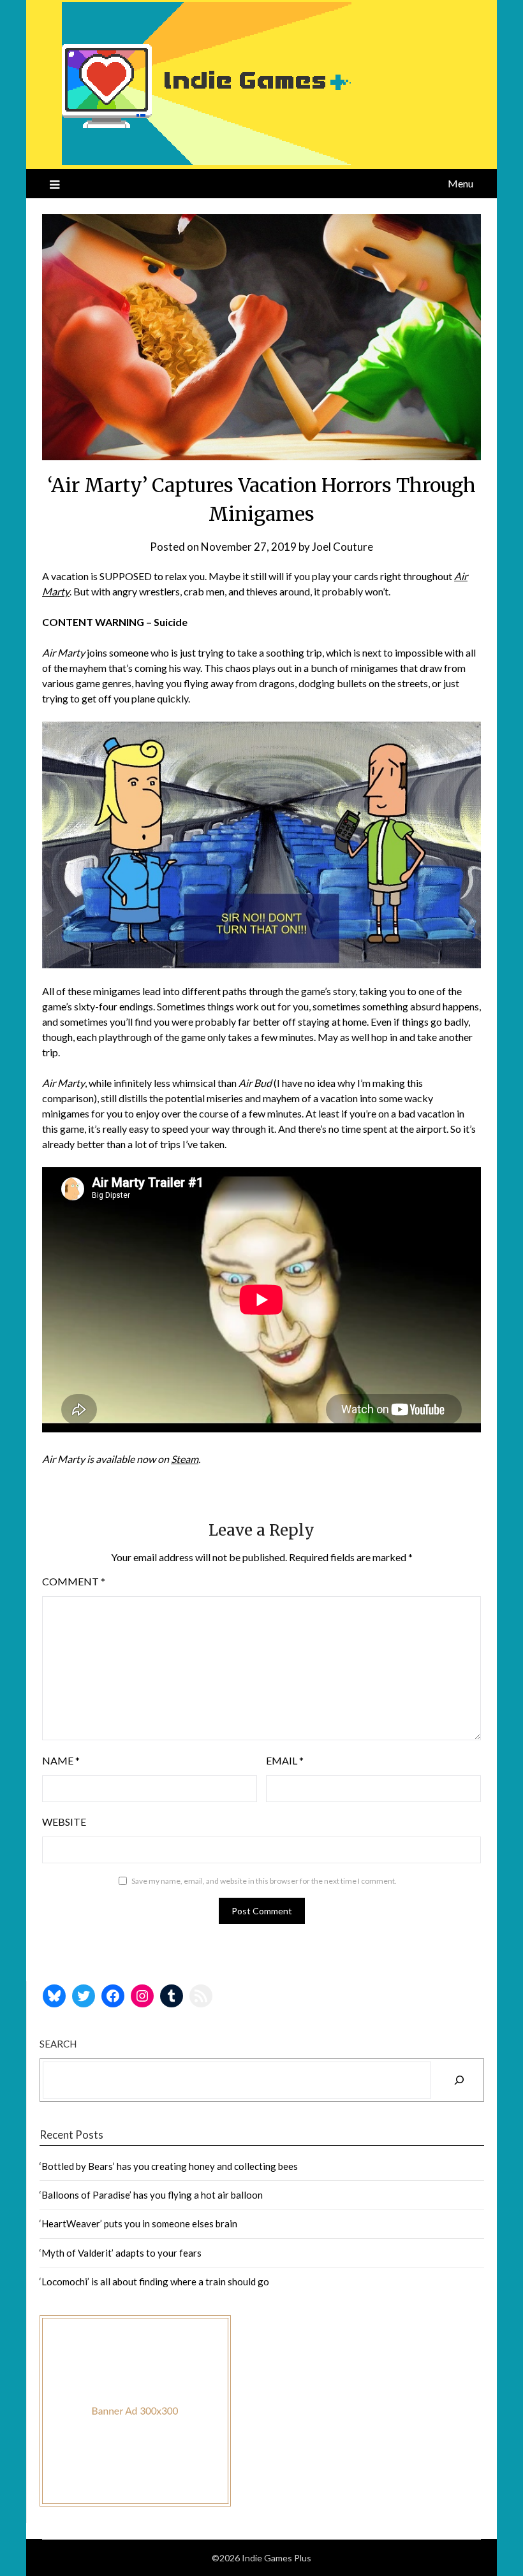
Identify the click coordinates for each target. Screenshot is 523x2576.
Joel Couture (343, 547)
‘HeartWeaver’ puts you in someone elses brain (138, 2223)
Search (58, 2044)
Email (285, 1760)
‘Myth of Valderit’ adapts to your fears (121, 2253)
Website (64, 1822)
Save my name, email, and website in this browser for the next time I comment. (264, 1881)
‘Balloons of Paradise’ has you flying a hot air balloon (151, 2195)
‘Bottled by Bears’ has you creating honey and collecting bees (169, 2166)
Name (61, 1760)
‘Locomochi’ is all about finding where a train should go (154, 2281)
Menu (460, 183)
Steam (185, 1459)
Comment (74, 1581)
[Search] (459, 2080)
